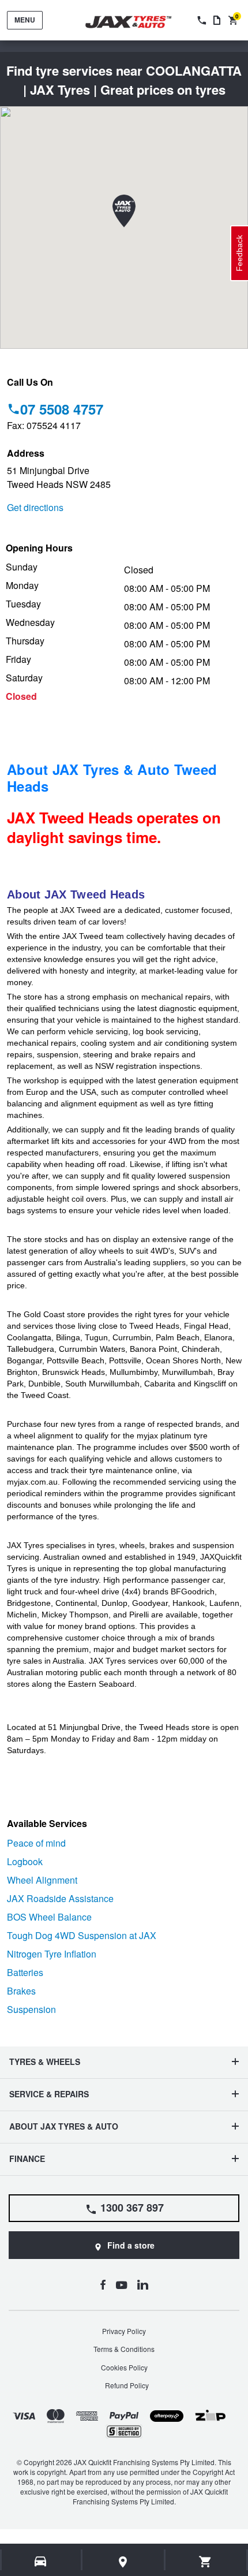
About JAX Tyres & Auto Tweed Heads (112, 778)
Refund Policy (127, 2385)
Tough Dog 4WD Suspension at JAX (82, 1935)
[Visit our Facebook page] (103, 2284)
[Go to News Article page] (217, 20)
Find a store (131, 2245)
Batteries (25, 1972)
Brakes (21, 1991)
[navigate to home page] (137, 22)
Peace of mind (36, 1843)
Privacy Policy (124, 2331)
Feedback (239, 253)
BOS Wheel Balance (49, 1917)
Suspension (31, 2009)
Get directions (35, 507)
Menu (25, 20)
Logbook (25, 1861)
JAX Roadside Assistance (60, 1898)
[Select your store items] (123, 2562)
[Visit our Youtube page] (121, 2284)
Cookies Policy (124, 2367)
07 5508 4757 (62, 409)
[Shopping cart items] (206, 2562)
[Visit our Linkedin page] (143, 2284)
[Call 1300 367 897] (201, 20)
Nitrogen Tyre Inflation (52, 1954)
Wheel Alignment (42, 1880)
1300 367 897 (132, 2208)
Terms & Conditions (124, 2349)
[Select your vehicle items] (41, 2562)
